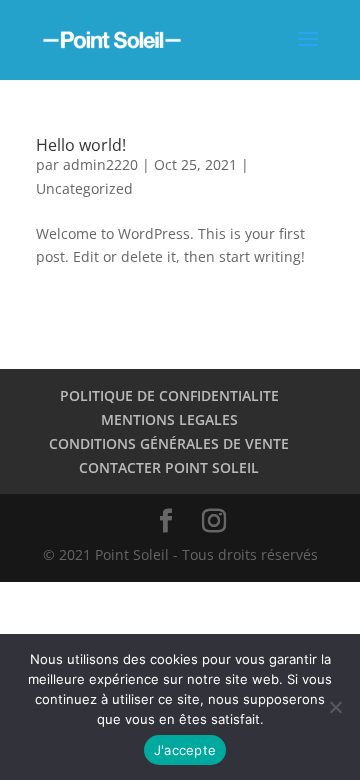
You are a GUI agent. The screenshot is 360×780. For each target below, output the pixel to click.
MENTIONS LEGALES (169, 419)
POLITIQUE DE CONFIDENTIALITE (169, 395)
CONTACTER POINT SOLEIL (169, 467)
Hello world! (81, 145)
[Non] (335, 707)
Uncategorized (84, 188)
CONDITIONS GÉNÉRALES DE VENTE (169, 443)
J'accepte (185, 750)
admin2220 (100, 164)
